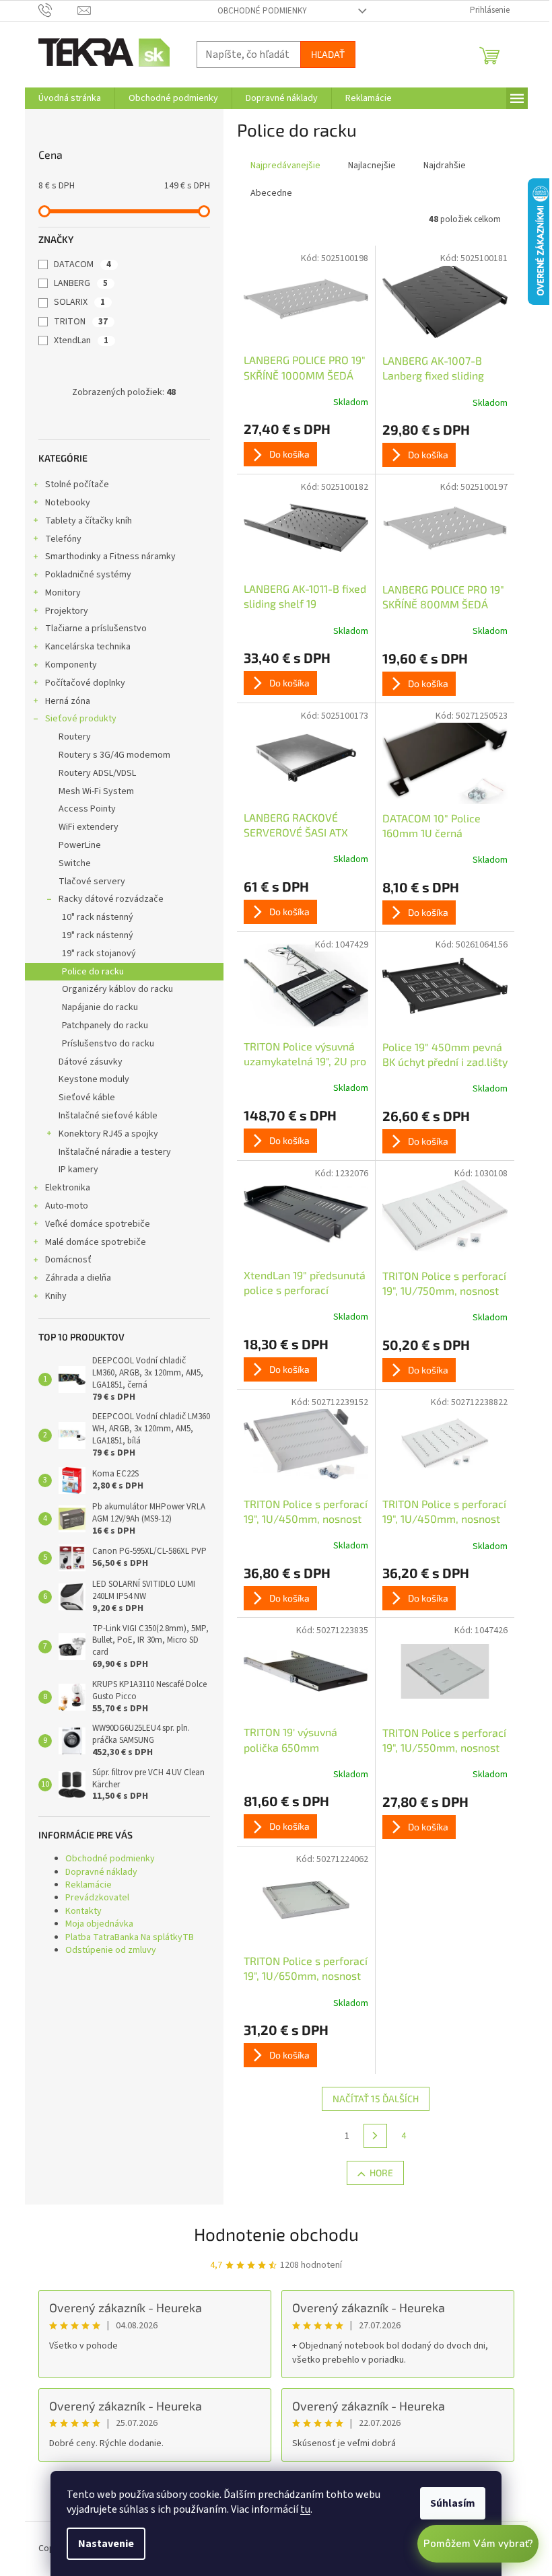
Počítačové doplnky (85, 683)
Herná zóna (68, 701)
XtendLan (81, 341)
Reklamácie (89, 1885)
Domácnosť (68, 1260)
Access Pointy (87, 809)
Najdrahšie (445, 166)
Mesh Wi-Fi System (96, 791)
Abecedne (271, 193)
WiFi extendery (89, 827)
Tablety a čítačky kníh (89, 521)
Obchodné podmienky (262, 11)
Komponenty (71, 665)
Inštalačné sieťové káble (108, 1116)
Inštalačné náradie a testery (115, 1152)
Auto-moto (67, 1206)
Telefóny (63, 539)
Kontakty (83, 1911)
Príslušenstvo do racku (108, 1044)
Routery (75, 737)
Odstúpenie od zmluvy (111, 1950)
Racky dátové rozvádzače (111, 899)
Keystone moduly (94, 1079)
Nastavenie (106, 2544)
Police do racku (93, 972)
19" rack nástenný (98, 935)
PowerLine (80, 845)
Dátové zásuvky (91, 1062)
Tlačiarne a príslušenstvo (96, 629)
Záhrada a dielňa (78, 1278)
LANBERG (81, 283)
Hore (381, 2173)
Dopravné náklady (101, 1872)
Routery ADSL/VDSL (97, 773)
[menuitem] (70, 98)
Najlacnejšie (372, 166)
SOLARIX (79, 302)
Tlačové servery (92, 882)
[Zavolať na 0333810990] (58, 10)
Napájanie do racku (100, 1007)
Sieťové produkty (81, 719)
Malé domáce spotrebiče (96, 1242)
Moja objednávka (99, 1924)
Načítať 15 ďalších (376, 2099)
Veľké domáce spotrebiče (98, 1224)
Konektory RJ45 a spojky (108, 1134)
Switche (75, 863)
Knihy (56, 1296)
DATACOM (82, 264)
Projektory (67, 611)
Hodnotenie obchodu (276, 2234)
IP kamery (78, 1170)
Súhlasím (453, 2503)
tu (305, 2509)
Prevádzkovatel (97, 1898)
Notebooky (68, 503)
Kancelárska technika (88, 647)
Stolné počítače (77, 485)
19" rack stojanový (99, 954)
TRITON (81, 322)
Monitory (63, 593)
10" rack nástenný (98, 917)
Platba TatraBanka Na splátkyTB (130, 1937)
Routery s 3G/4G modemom (114, 755)
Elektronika (68, 1188)
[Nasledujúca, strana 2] (376, 2136)
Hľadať (328, 54)
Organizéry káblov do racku (117, 989)
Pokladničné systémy (88, 575)
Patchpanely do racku (105, 1026)
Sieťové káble (87, 1098)
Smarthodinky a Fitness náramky (110, 557)
